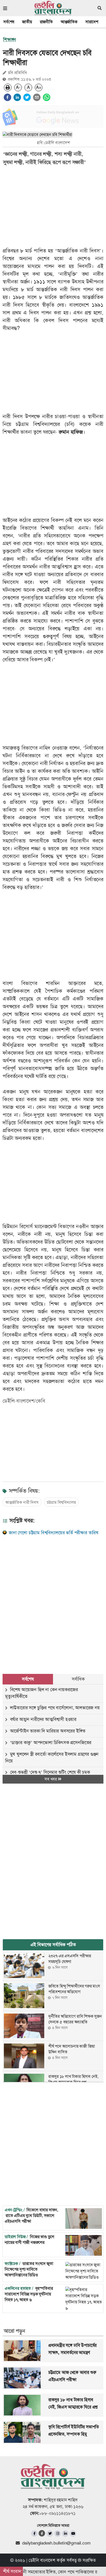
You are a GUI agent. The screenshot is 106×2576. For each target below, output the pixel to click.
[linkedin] (17, 97)
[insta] (58, 2534)
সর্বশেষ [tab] (28, 1679)
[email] (37, 97)
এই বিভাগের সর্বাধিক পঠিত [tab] (53, 1945)
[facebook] (7, 97)
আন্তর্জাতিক (69, 22)
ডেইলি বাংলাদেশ (42, 2560)
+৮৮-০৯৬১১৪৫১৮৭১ (58, 2513)
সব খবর (51, 1779)
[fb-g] (42, 2533)
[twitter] (27, 97)
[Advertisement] (53, 1599)
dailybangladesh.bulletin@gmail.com (56, 2543)
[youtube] (73, 2534)
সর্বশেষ (9, 22)
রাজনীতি (46, 22)
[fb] (34, 2534)
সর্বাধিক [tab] (78, 1679)
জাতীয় (27, 22)
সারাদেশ (92, 22)
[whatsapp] (47, 97)
